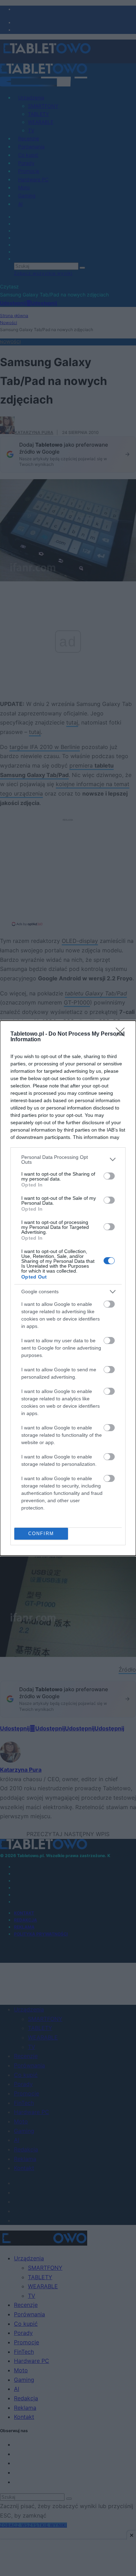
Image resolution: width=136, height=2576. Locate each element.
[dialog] (68, 1288)
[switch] (109, 1176)
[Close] (122, 1034)
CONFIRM (41, 1534)
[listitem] (68, 1160)
